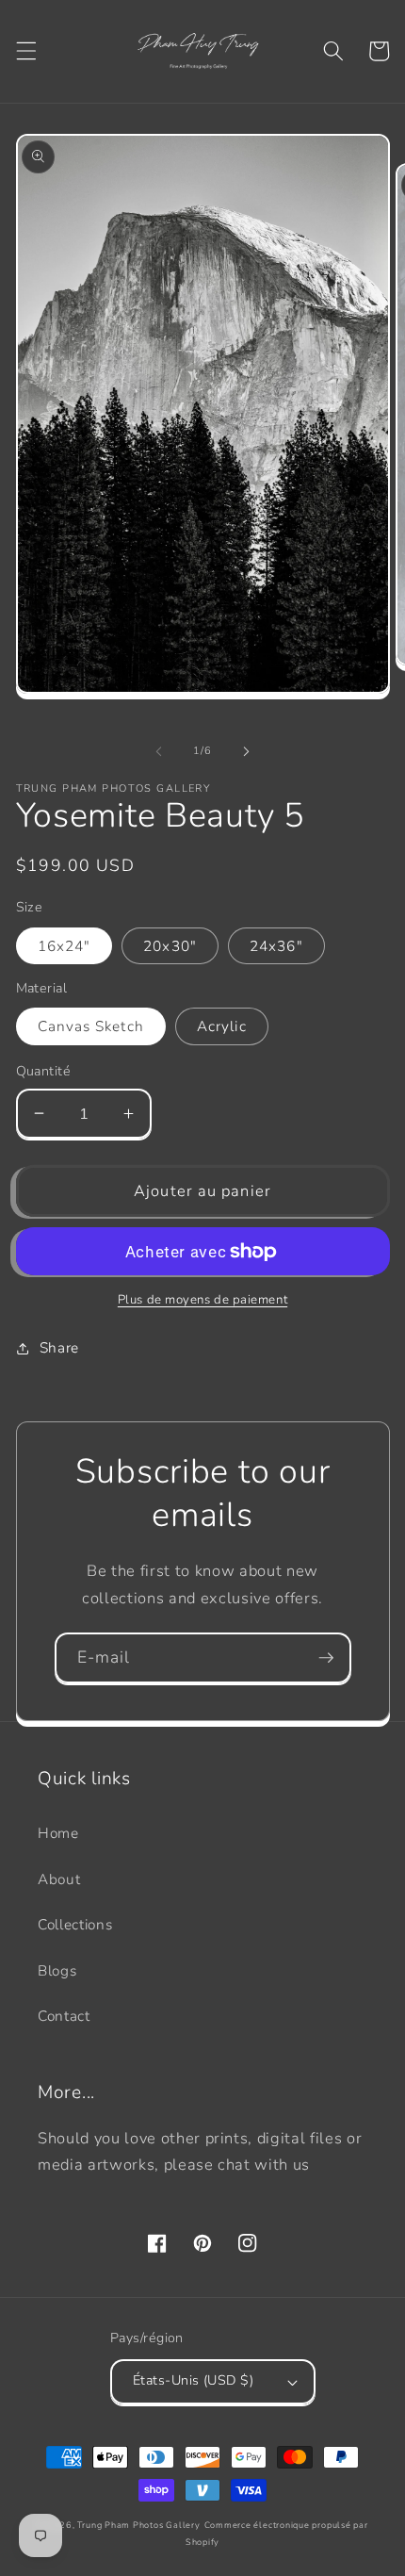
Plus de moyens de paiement (202, 1300)
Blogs (57, 1970)
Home (58, 1833)
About (59, 1879)
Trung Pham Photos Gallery (138, 2525)
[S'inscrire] (326, 1658)
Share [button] (59, 1347)
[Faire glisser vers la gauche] (159, 751)
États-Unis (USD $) (193, 2380)
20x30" (170, 946)
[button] (25, 51)
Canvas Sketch (91, 1026)
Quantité (44, 1071)
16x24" (65, 946)
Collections (75, 1924)
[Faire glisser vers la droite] (246, 751)
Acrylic (222, 1026)
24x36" (276, 946)
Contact (64, 2016)
